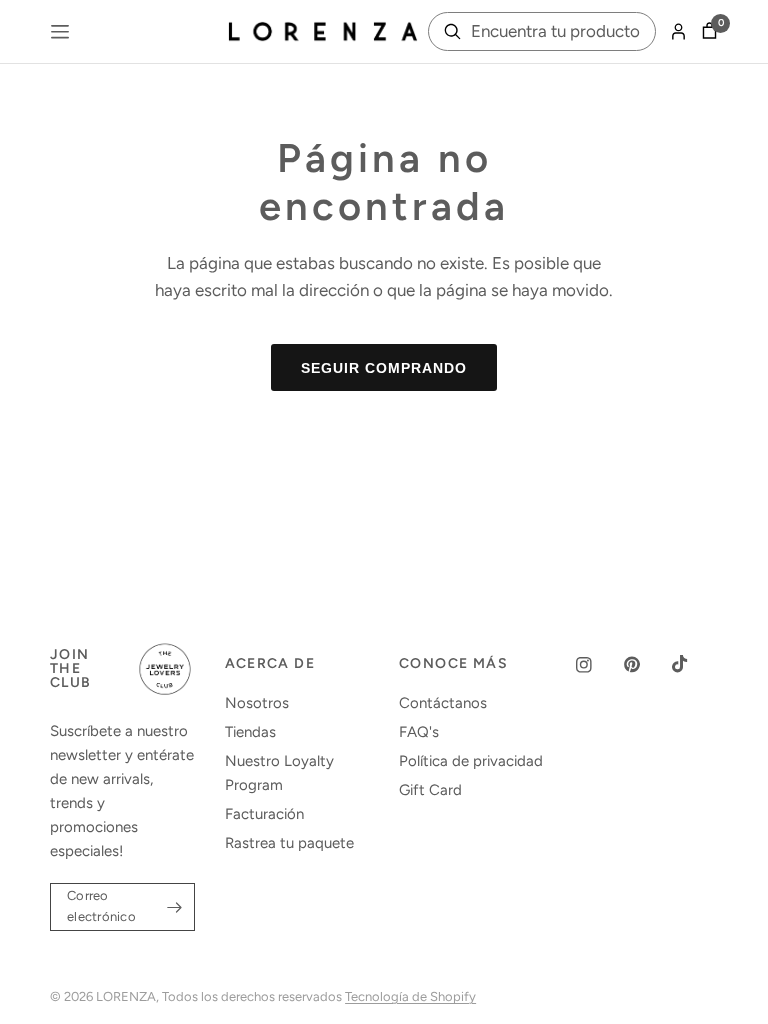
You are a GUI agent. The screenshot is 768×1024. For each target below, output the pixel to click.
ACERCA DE (270, 664)
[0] (706, 31)
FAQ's (419, 732)
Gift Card (430, 790)
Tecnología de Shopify (410, 996)
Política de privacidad (471, 761)
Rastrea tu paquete (289, 843)
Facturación (264, 814)
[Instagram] (598, 665)
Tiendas (250, 732)
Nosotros (257, 703)
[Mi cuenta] (678, 31)
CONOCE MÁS (453, 664)
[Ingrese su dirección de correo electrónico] (175, 907)
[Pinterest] (646, 664)
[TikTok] (694, 664)
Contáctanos (443, 703)
